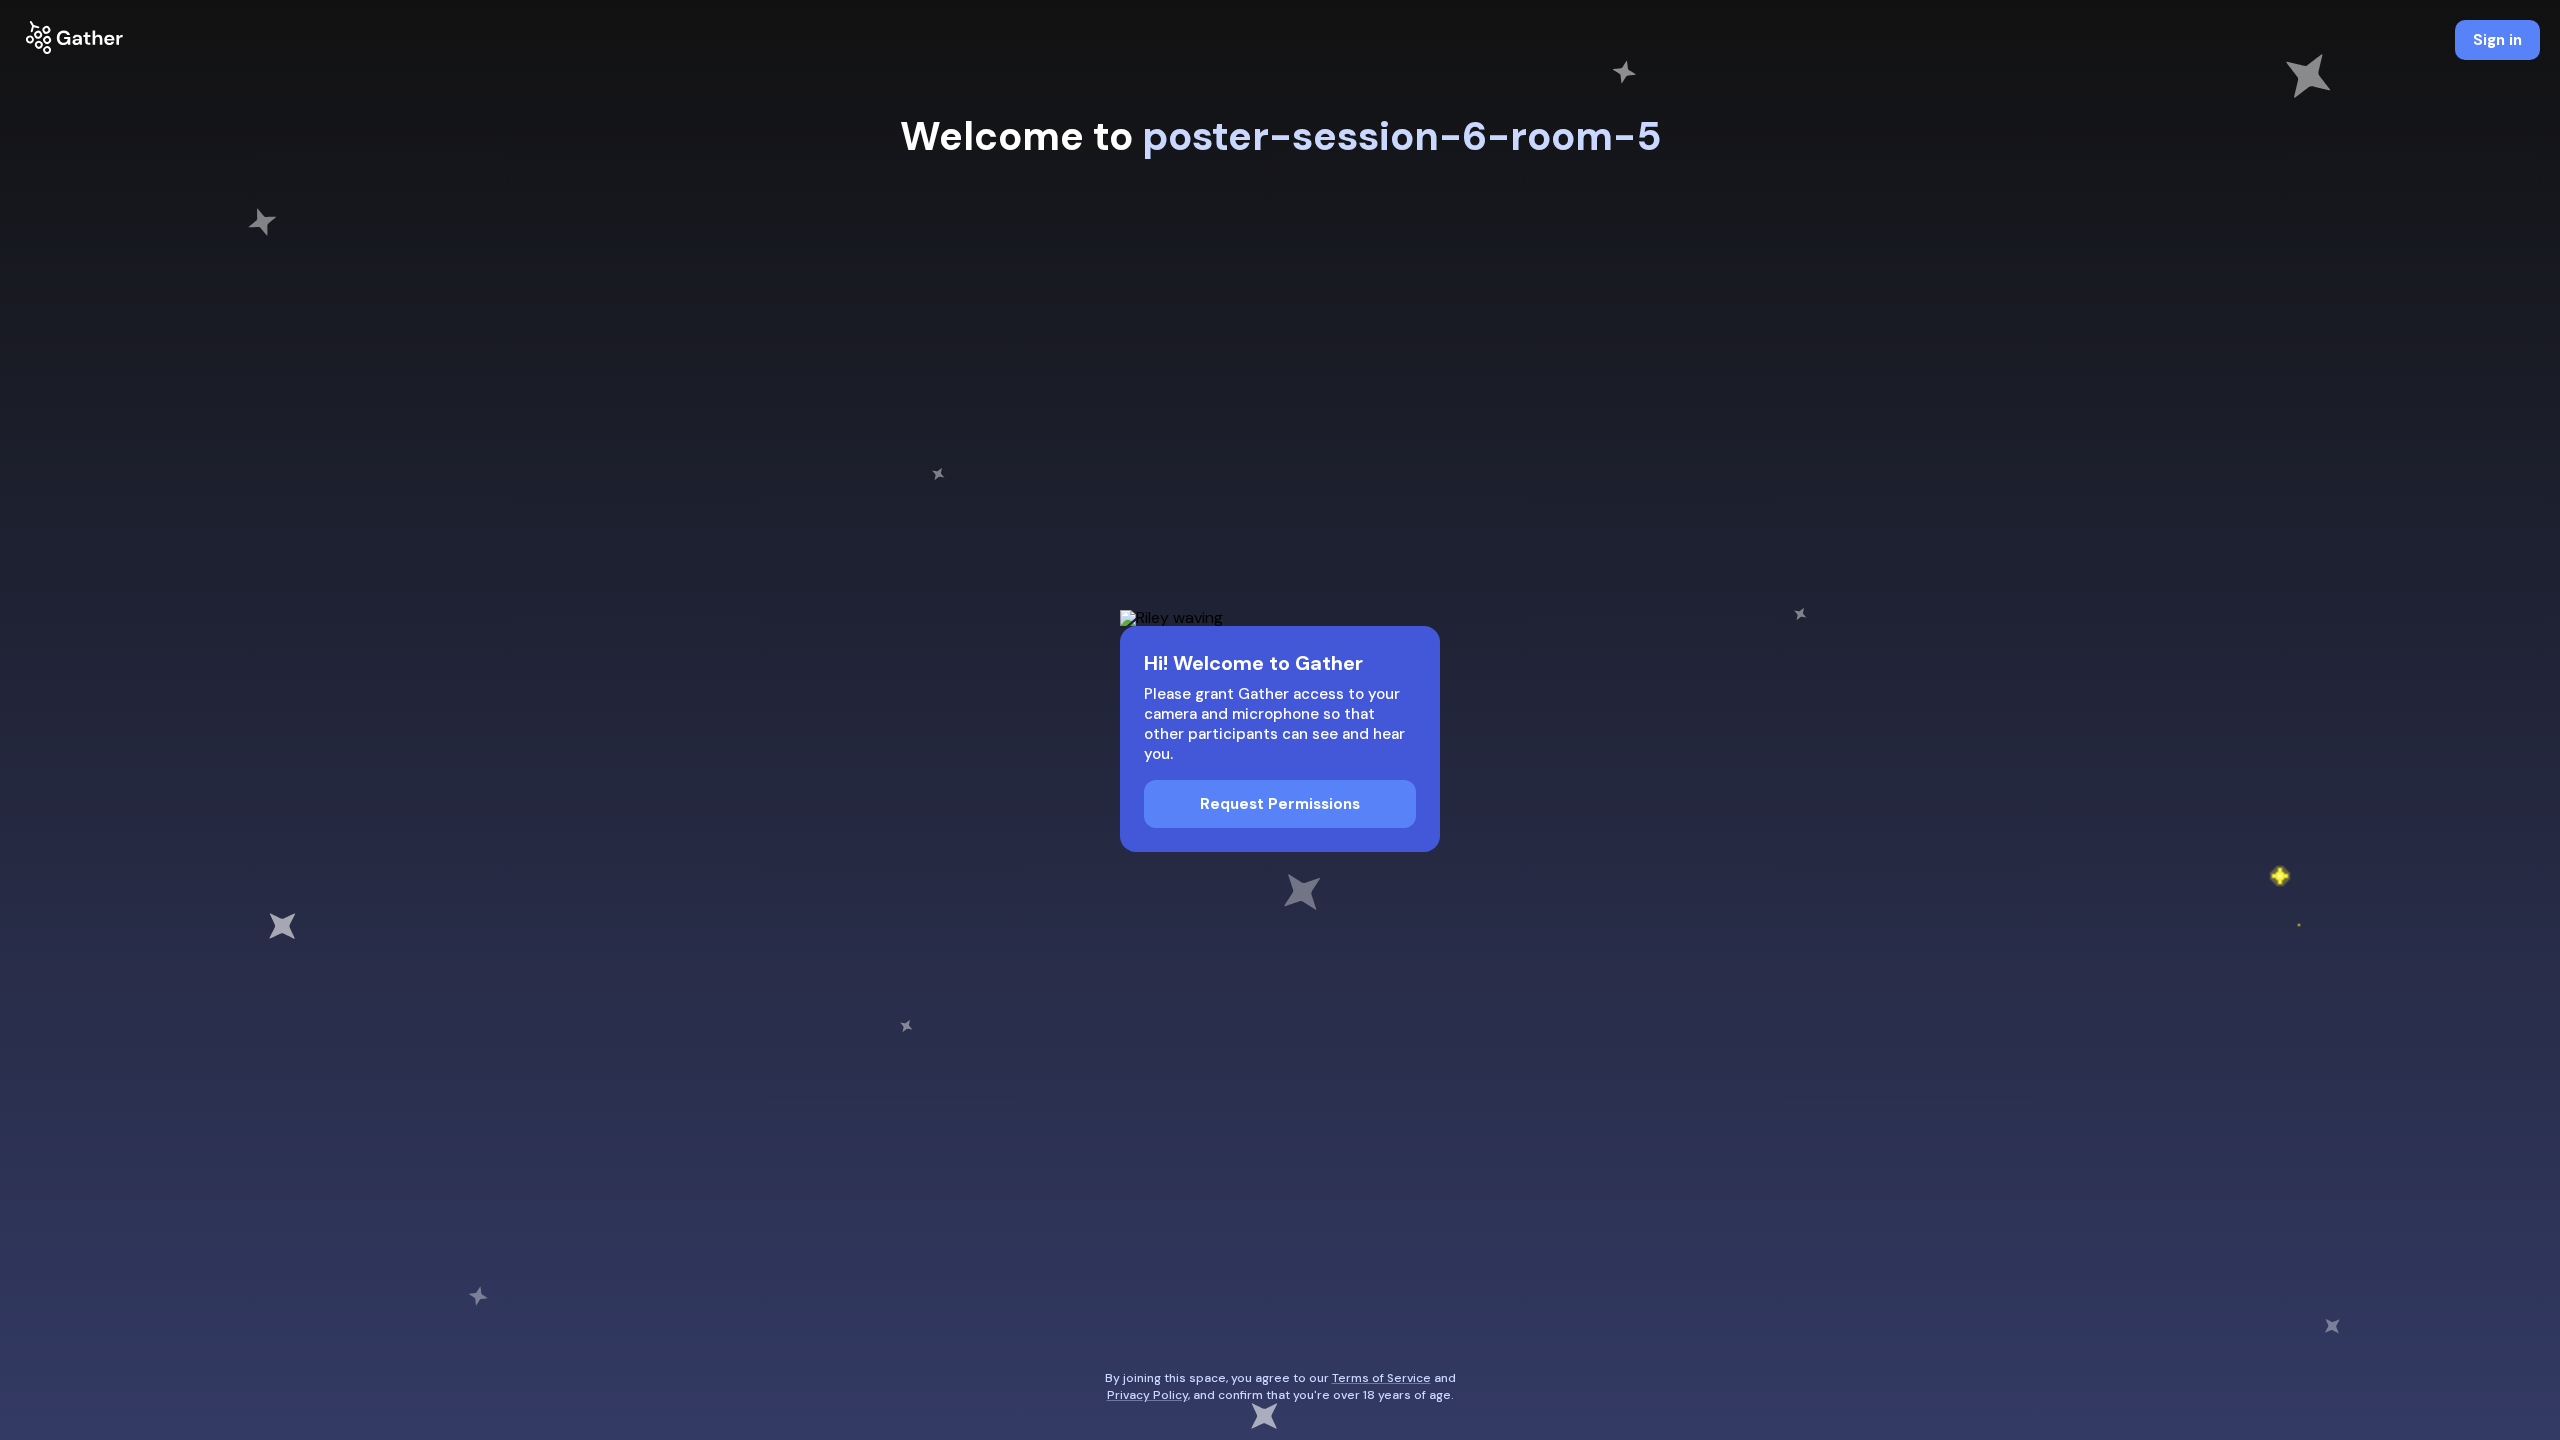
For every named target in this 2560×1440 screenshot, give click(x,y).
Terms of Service (1381, 1378)
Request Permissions (1280, 804)
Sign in (2497, 40)
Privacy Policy (1147, 1395)
